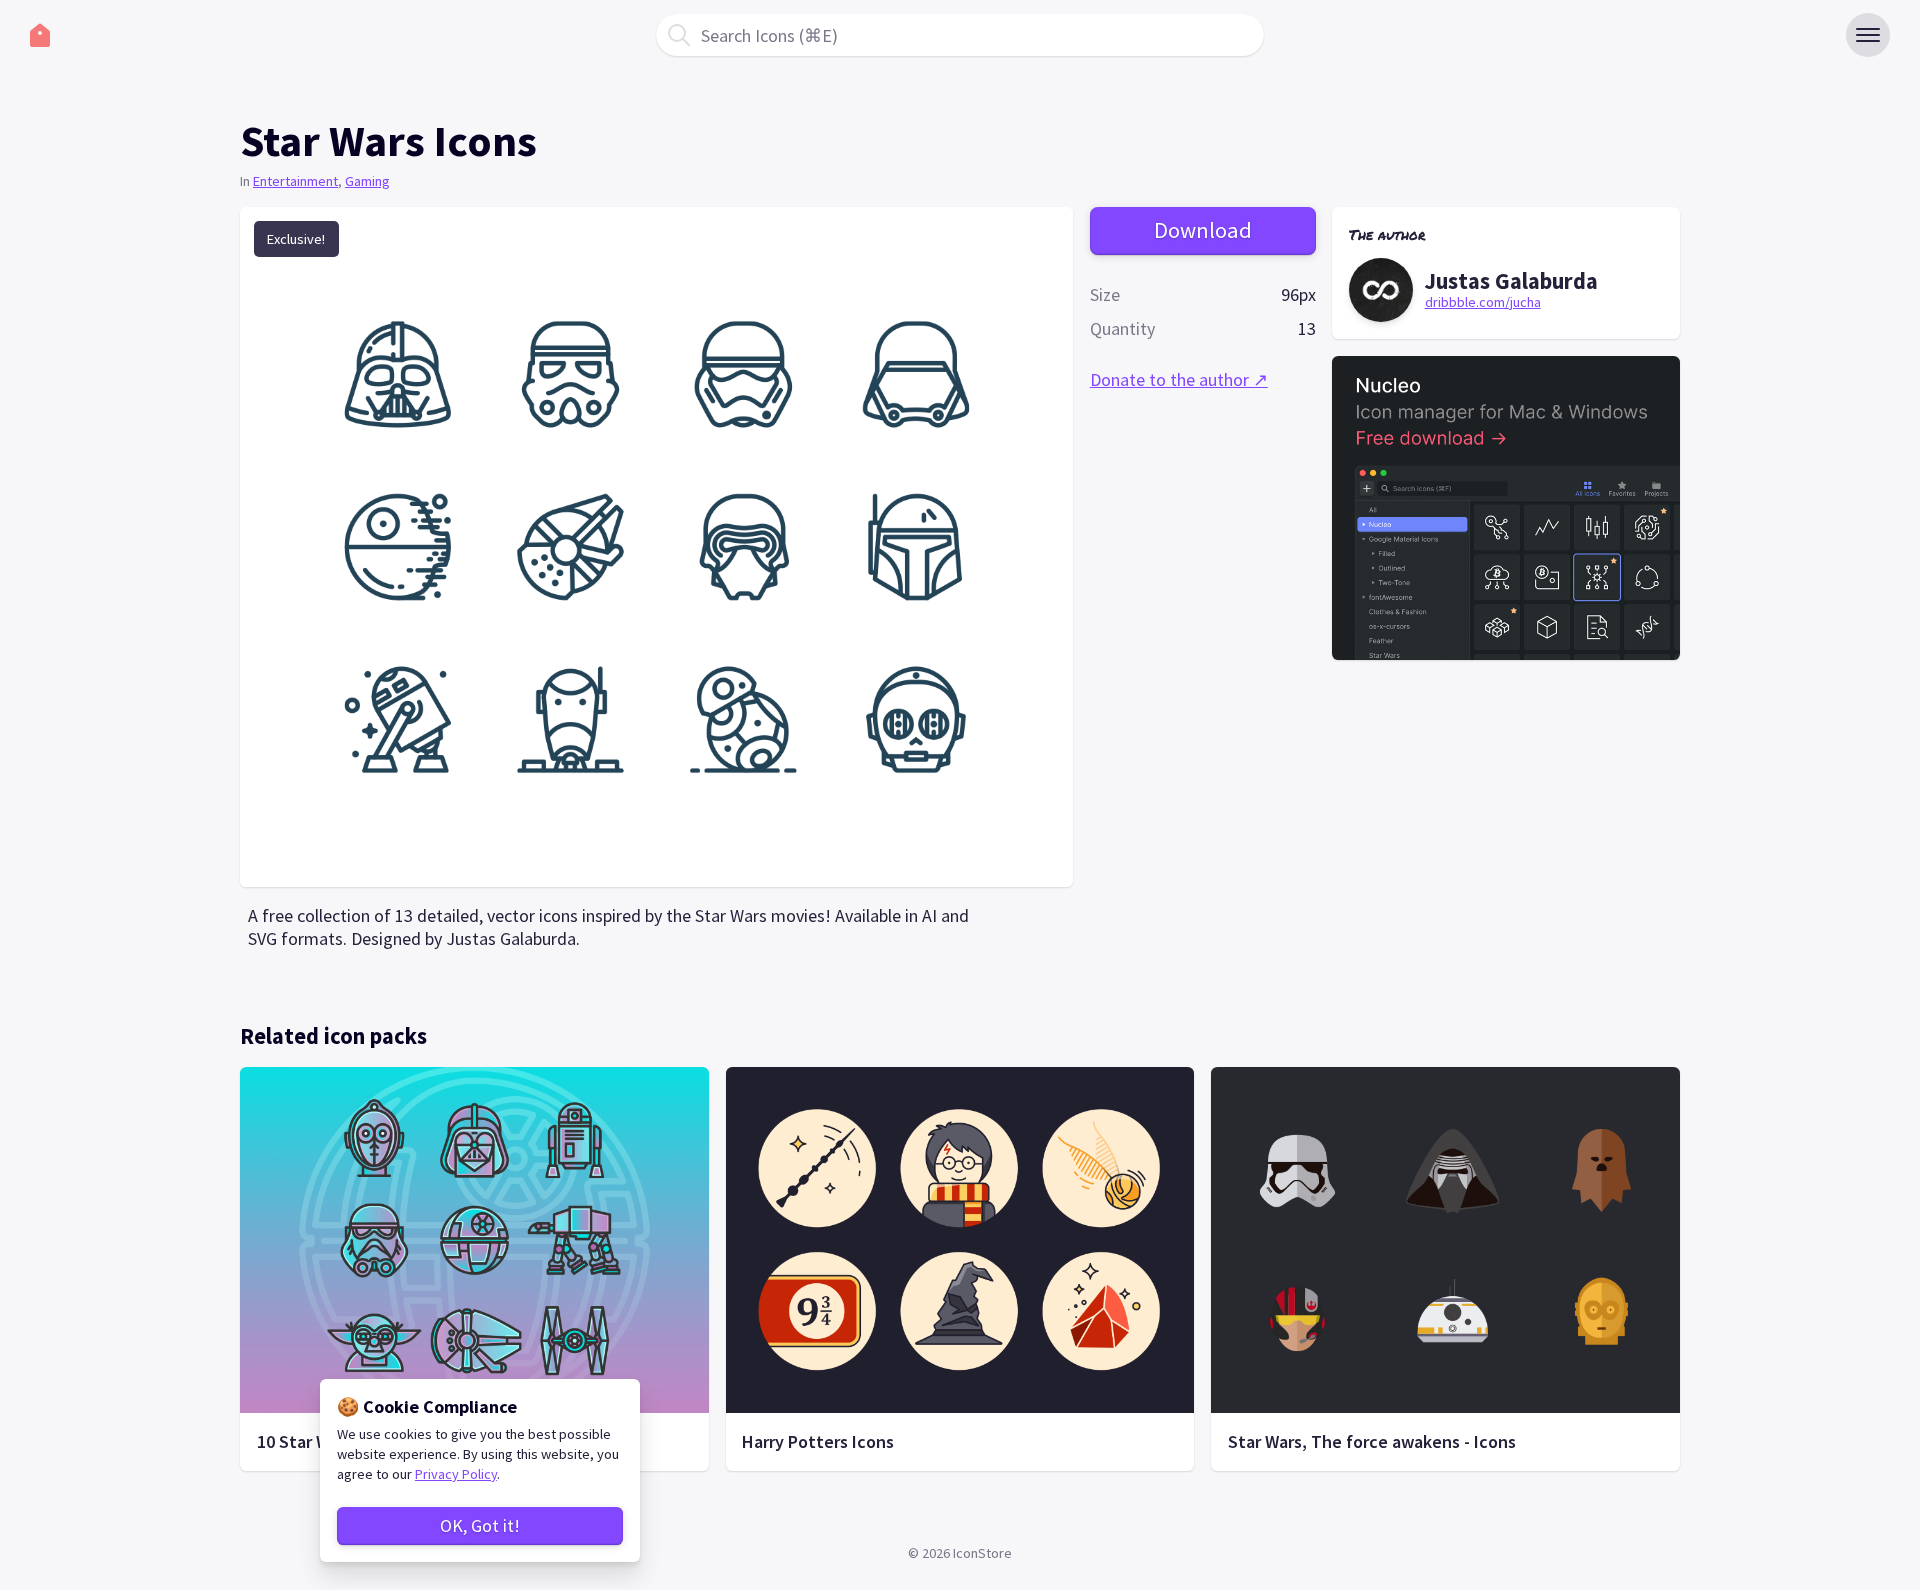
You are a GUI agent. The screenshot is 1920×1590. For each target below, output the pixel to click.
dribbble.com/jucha (1483, 302)
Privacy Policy (456, 1474)
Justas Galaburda (1511, 281)
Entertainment (295, 181)
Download (1203, 231)
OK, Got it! (480, 1525)
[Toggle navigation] (1868, 35)
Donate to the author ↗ (1179, 380)
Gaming (367, 181)
